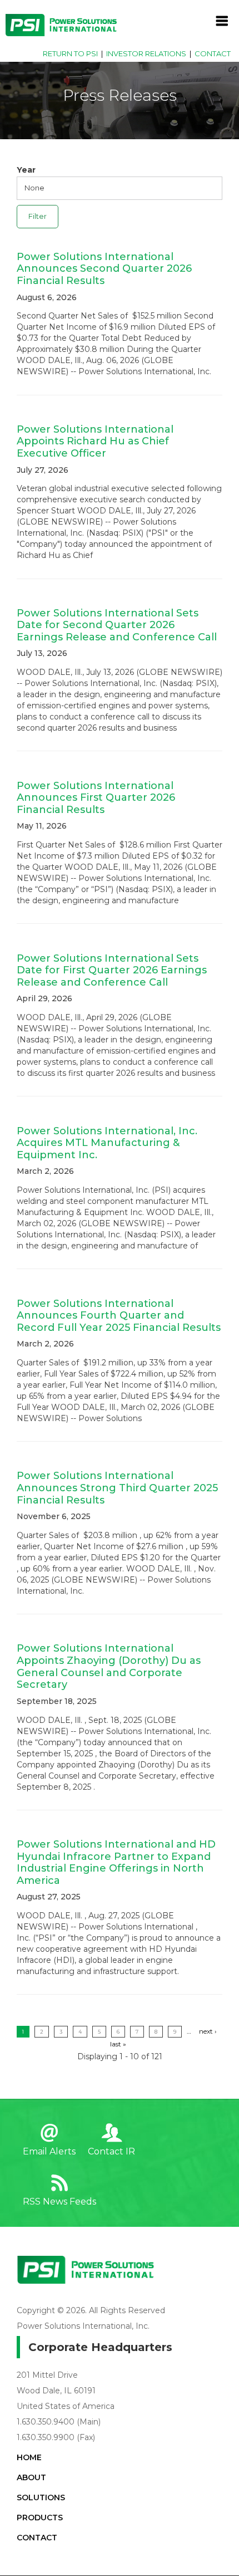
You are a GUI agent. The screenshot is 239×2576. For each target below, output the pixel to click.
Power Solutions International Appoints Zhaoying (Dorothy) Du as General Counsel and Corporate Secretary (109, 1666)
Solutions (41, 2497)
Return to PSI (70, 53)
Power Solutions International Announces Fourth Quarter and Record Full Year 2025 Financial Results (119, 1316)
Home (29, 2457)
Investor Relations (146, 53)
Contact (213, 53)
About (31, 2477)
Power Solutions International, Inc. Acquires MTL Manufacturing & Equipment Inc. (107, 1143)
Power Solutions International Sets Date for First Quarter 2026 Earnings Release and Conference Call (112, 970)
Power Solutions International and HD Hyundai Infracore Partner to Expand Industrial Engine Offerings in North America (116, 1862)
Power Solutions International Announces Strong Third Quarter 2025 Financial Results (117, 1488)
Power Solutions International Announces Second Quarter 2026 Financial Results (104, 269)
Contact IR (111, 2151)
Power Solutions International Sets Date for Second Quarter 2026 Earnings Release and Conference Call (117, 625)
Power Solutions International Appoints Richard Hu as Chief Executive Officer (95, 441)
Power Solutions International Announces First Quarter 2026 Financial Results (96, 798)
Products (40, 2518)
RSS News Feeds (59, 2202)
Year (26, 170)
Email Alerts (49, 2151)
